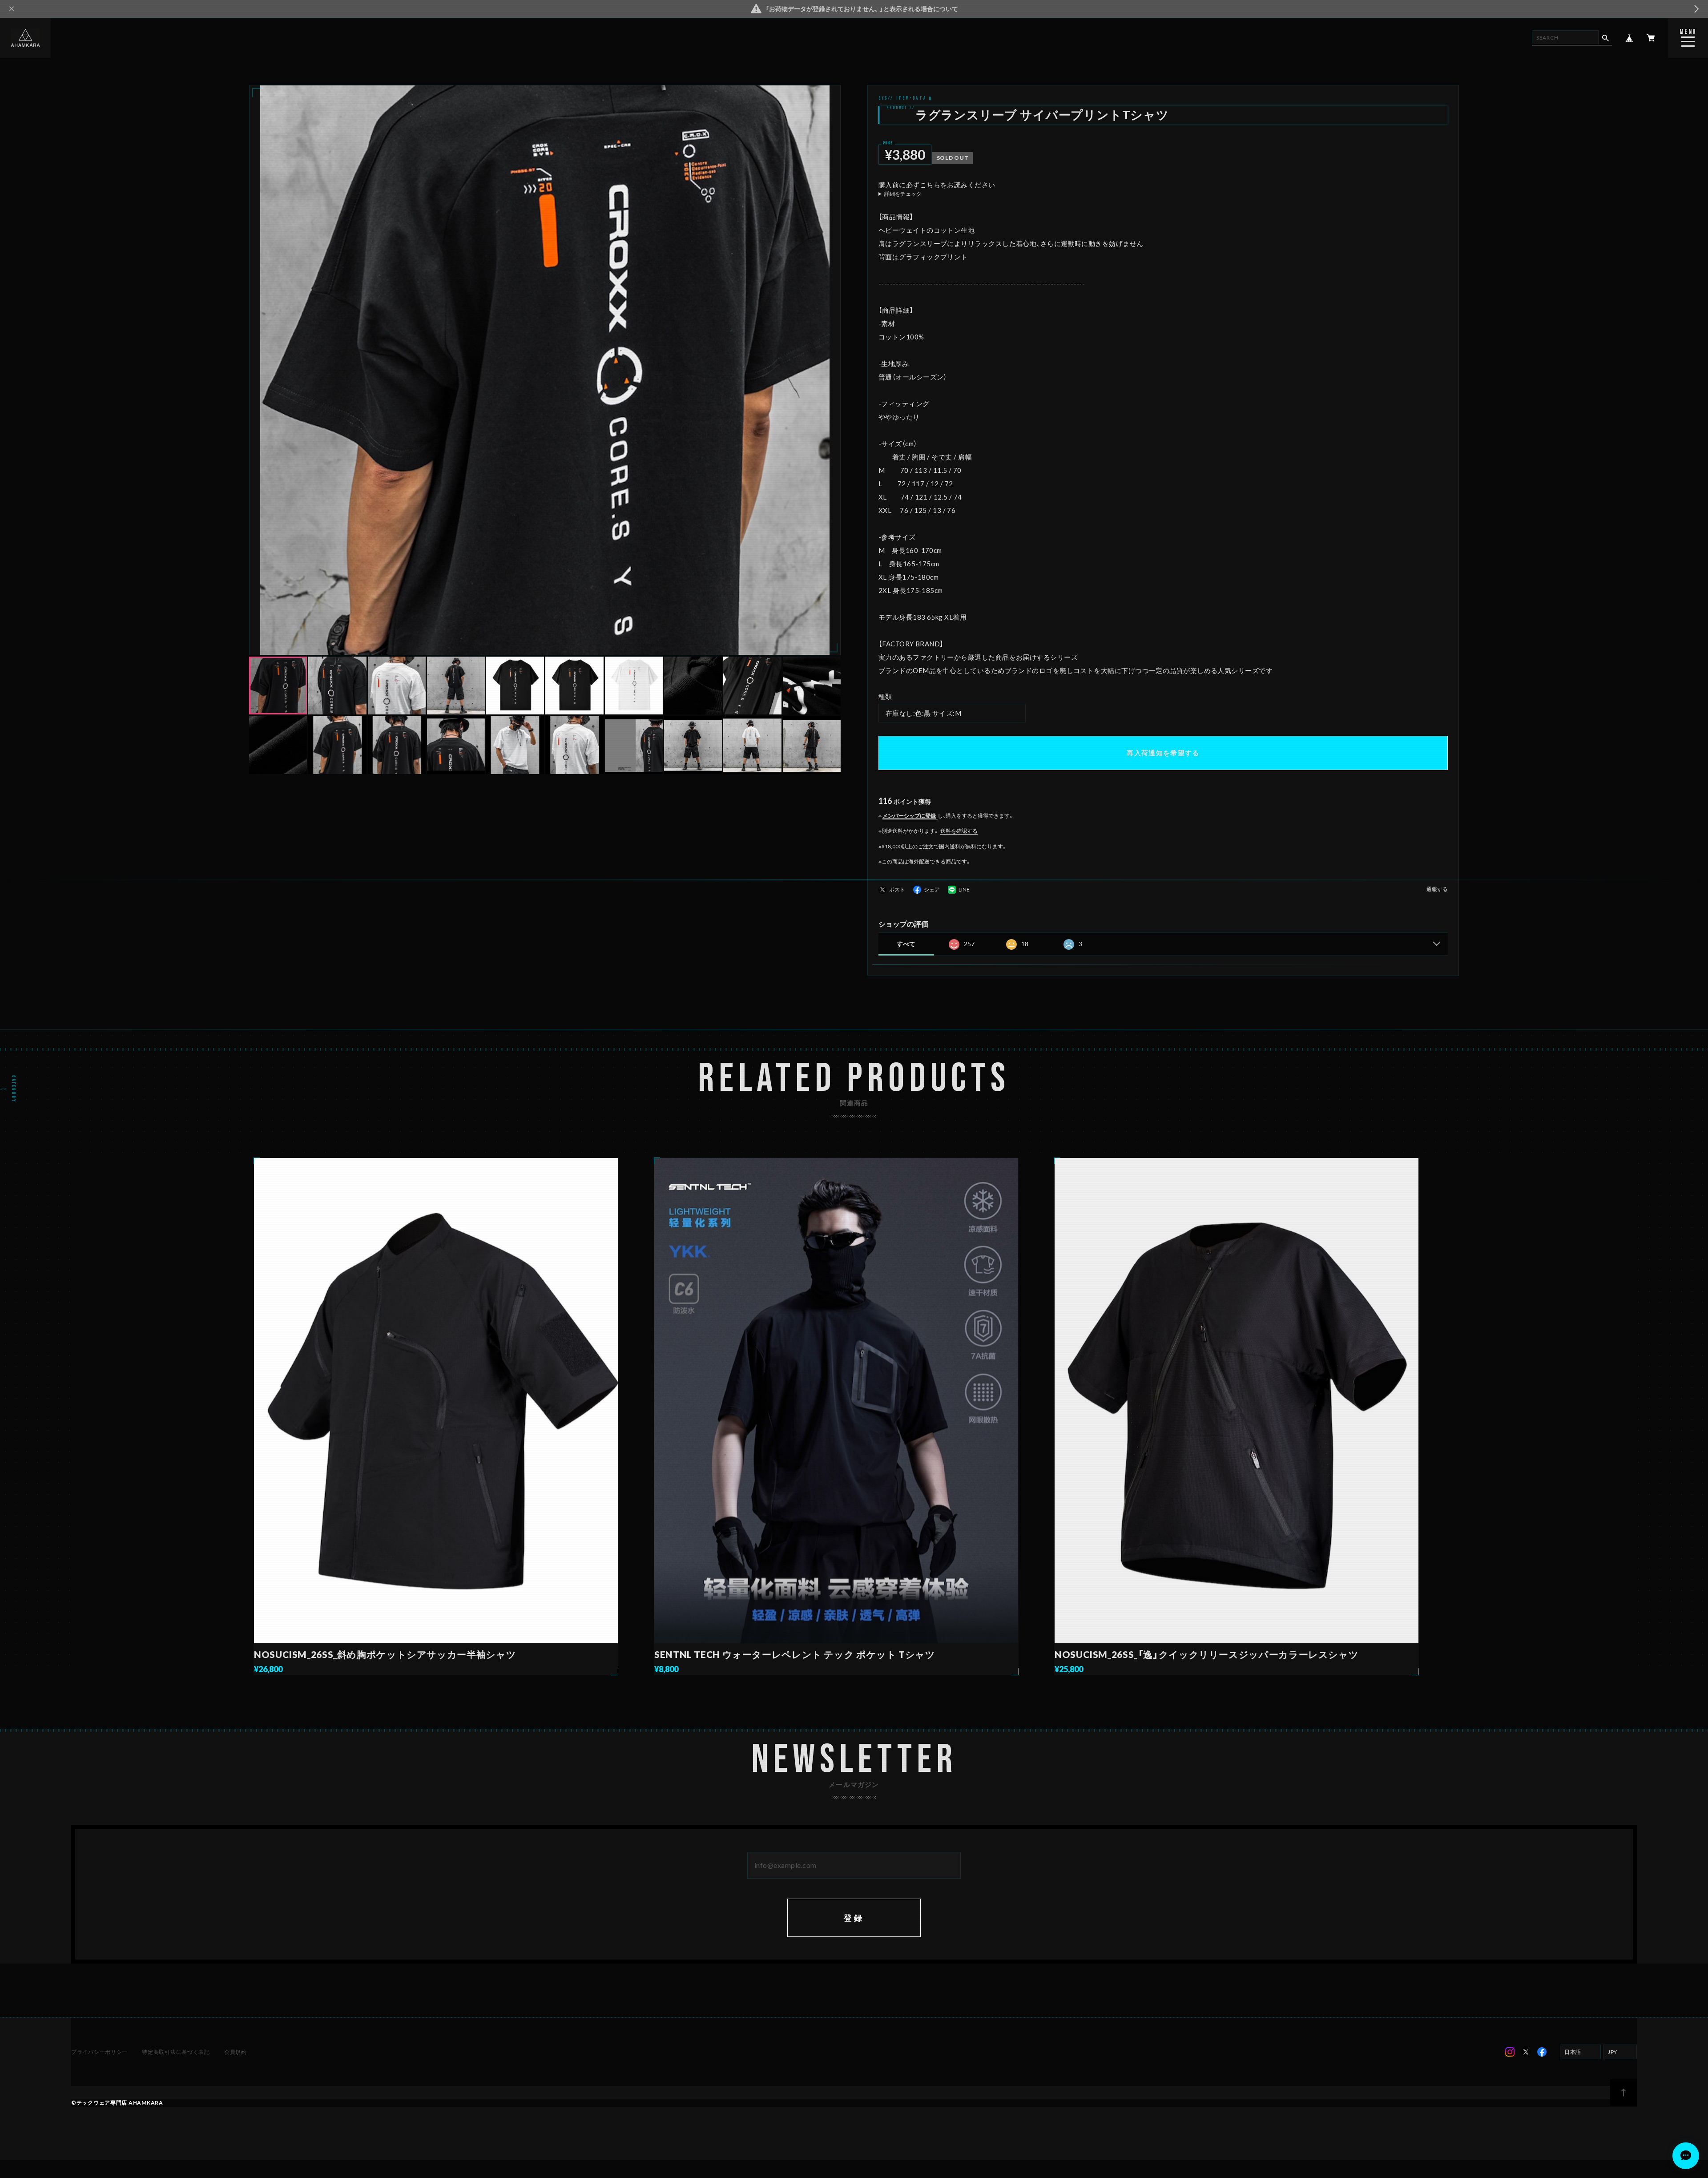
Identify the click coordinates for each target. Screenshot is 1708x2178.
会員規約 (236, 2052)
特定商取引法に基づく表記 (176, 2052)
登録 (854, 1918)
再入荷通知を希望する (1163, 753)
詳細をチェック (903, 194)
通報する (1437, 889)
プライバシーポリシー (99, 2052)
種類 (885, 696)
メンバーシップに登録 (909, 816)
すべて (906, 944)
